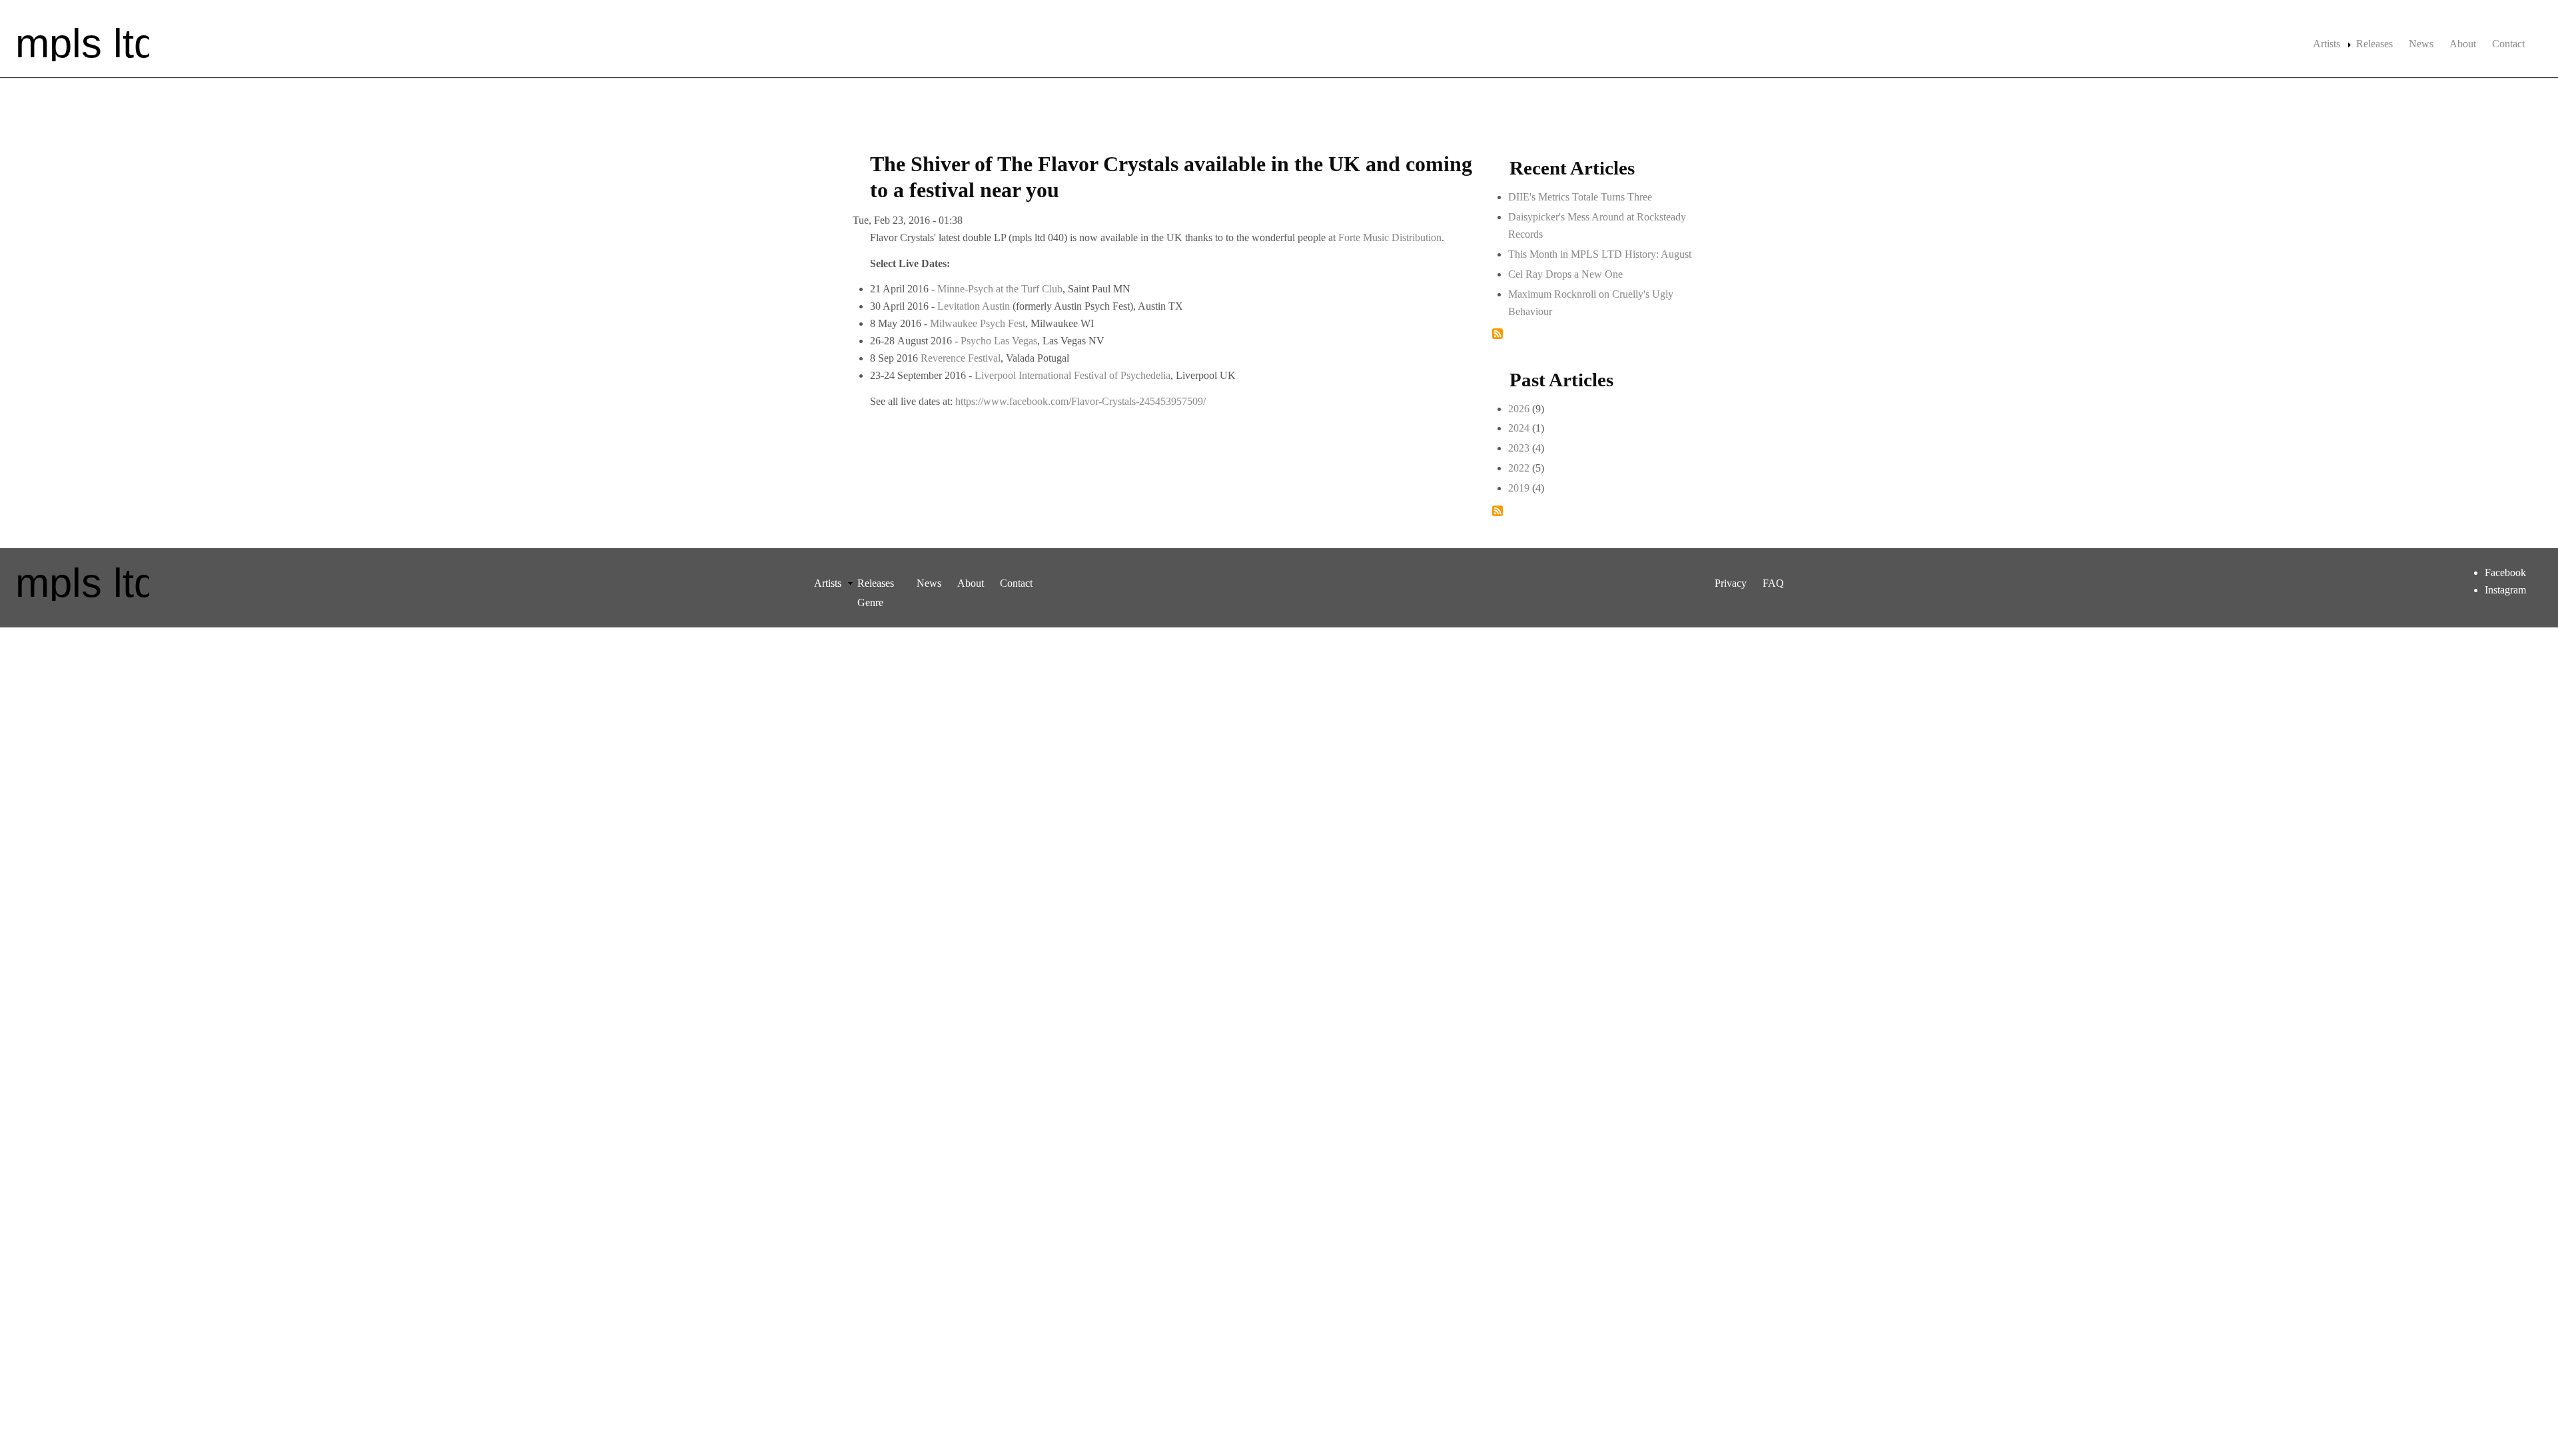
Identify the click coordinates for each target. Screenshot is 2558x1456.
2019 (1519, 488)
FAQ (1773, 583)
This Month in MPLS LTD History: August (1600, 254)
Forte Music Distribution (1390, 237)
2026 (1519, 409)
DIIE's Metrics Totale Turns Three (1580, 197)
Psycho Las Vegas (999, 341)
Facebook (2505, 572)
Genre (870, 602)
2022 (1519, 468)
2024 (1519, 428)
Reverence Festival (961, 358)
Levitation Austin (974, 306)
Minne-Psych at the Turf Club (1000, 289)
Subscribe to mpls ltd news (1497, 334)
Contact (2508, 44)
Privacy (1731, 583)
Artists (2327, 44)
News (2421, 44)
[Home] (83, 43)
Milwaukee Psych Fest (978, 323)
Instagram (2505, 590)
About (2463, 44)
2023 (1519, 448)
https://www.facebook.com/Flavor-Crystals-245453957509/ (1080, 401)
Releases (2374, 44)
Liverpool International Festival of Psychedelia (1072, 375)
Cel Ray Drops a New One (1565, 274)
